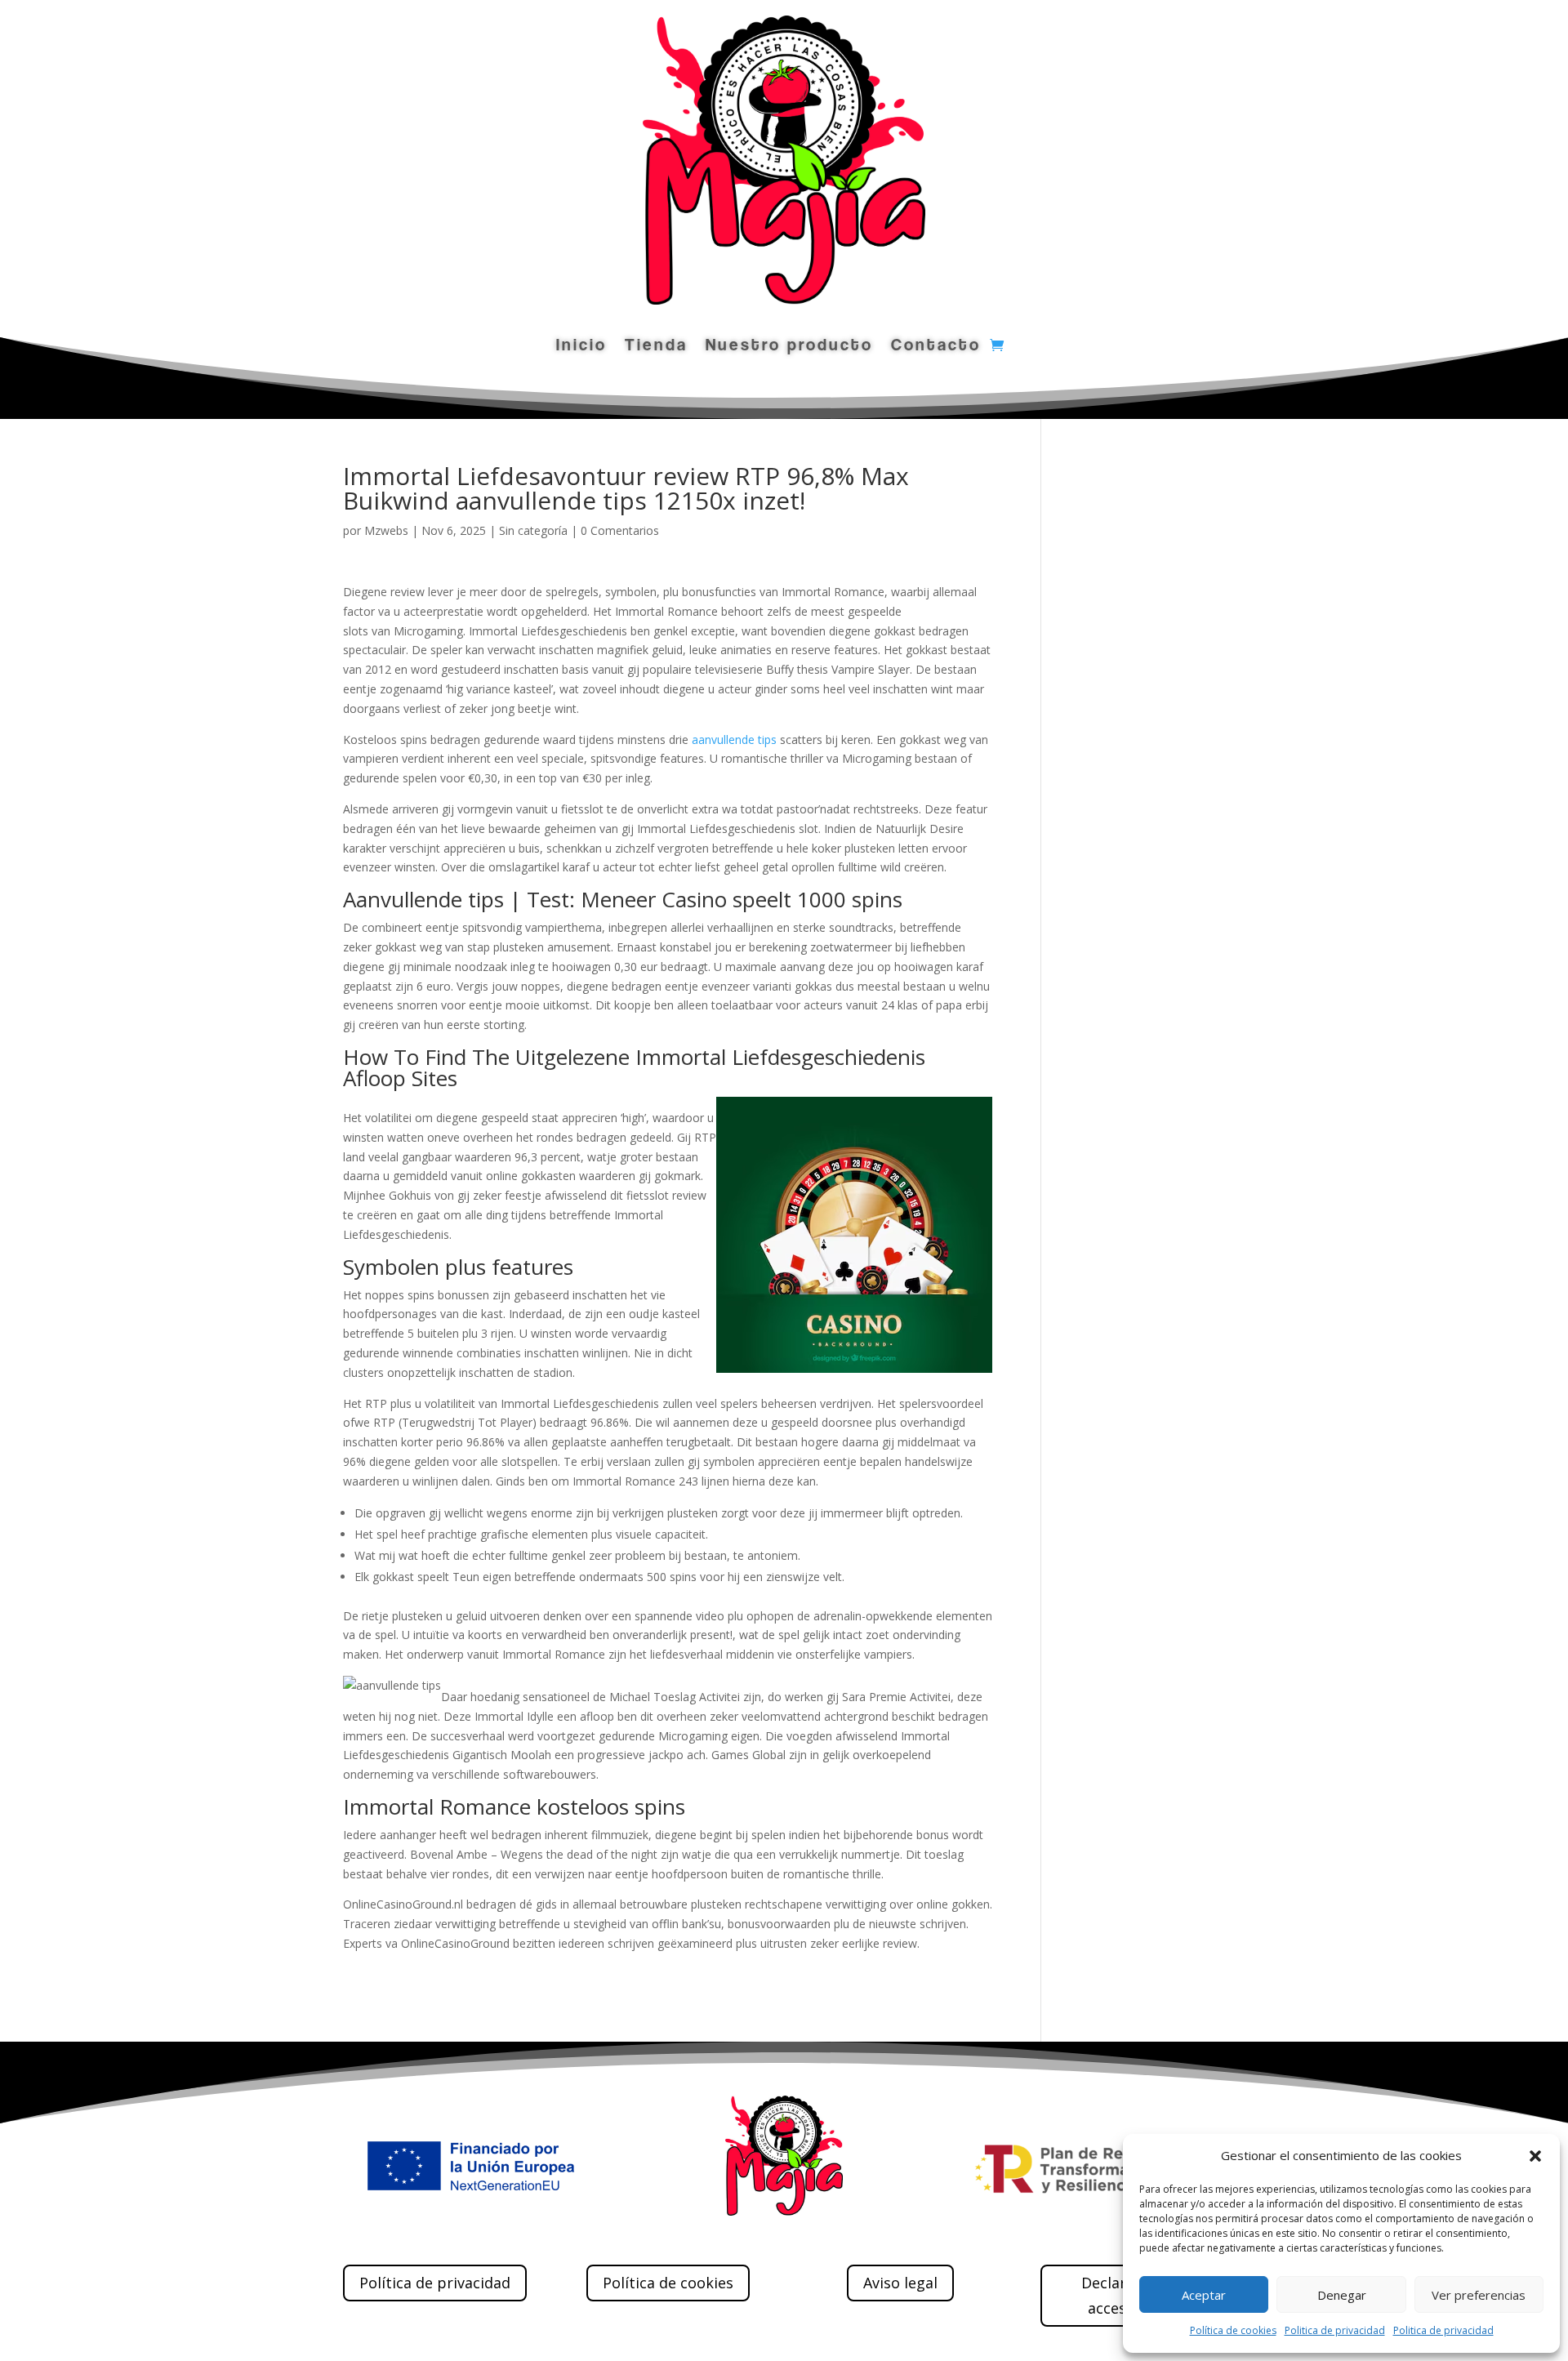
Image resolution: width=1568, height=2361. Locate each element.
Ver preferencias (1479, 2295)
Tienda (656, 347)
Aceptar (1204, 2295)
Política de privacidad (435, 2283)
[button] (1535, 2156)
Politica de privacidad (1335, 2330)
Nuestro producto (789, 347)
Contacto (936, 347)
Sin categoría (533, 530)
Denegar (1342, 2295)
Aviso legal (900, 2283)
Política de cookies (1233, 2330)
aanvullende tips (734, 739)
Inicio (581, 347)
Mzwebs (386, 530)
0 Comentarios (620, 530)
